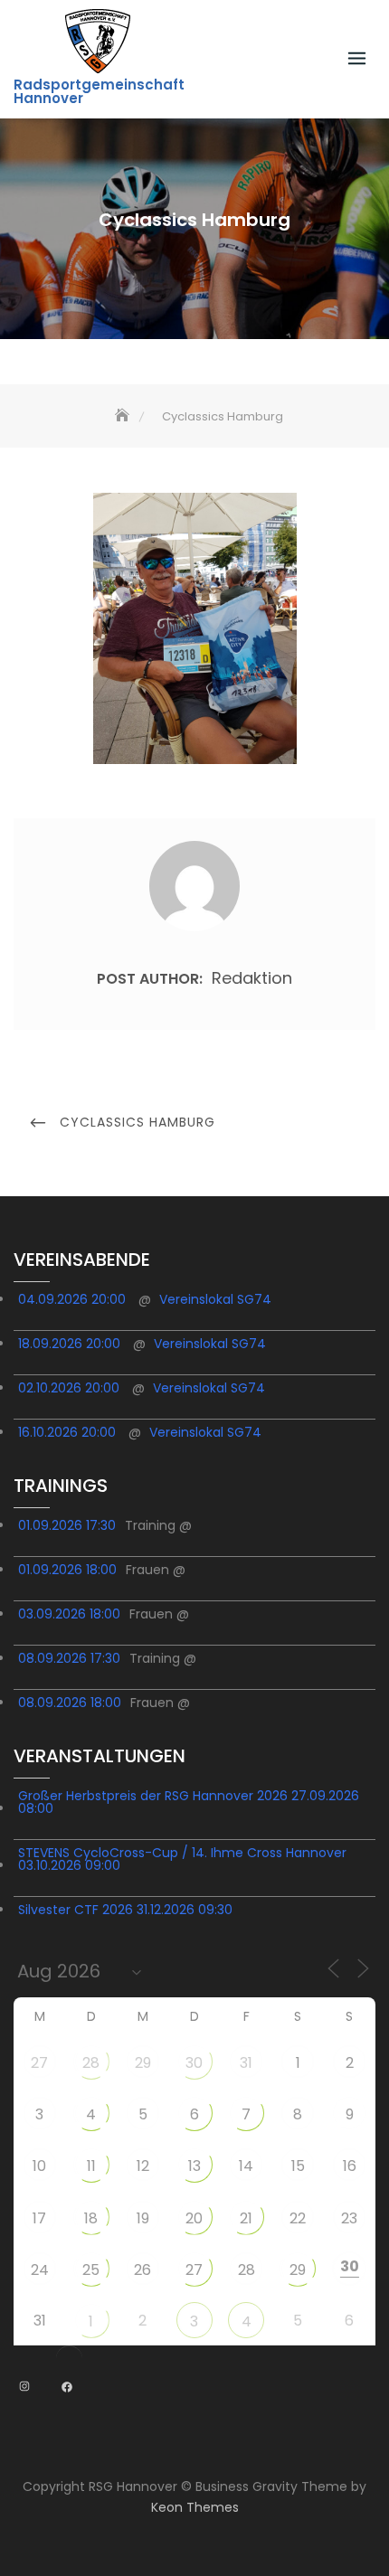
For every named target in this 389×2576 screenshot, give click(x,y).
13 (194, 2166)
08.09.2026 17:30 (69, 1658)
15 (298, 2166)
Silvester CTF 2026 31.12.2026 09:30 (125, 1910)
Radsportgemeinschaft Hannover (99, 91)
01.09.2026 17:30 (67, 1525)
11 (91, 2166)
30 (194, 2063)
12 (143, 2166)
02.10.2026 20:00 (69, 1388)
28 (91, 2063)
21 (246, 2218)
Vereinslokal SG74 (215, 1299)
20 (194, 2218)
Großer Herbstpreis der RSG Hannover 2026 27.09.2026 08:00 (189, 1802)
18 (91, 2218)
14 (246, 2166)
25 (91, 2270)
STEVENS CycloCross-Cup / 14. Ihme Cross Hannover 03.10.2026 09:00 (182, 1859)
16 (350, 2166)
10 (39, 2166)
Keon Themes (195, 2507)
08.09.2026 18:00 (70, 1703)
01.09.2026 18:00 (67, 1570)
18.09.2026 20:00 (69, 1344)
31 (246, 2063)
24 (40, 2270)
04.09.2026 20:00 (72, 1299)
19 (143, 2218)
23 (349, 2218)
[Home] (124, 416)
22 (298, 2218)
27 (39, 2063)
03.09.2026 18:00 (69, 1614)
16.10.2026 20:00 (67, 1432)
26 (142, 2270)
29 (143, 2063)
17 (39, 2218)
